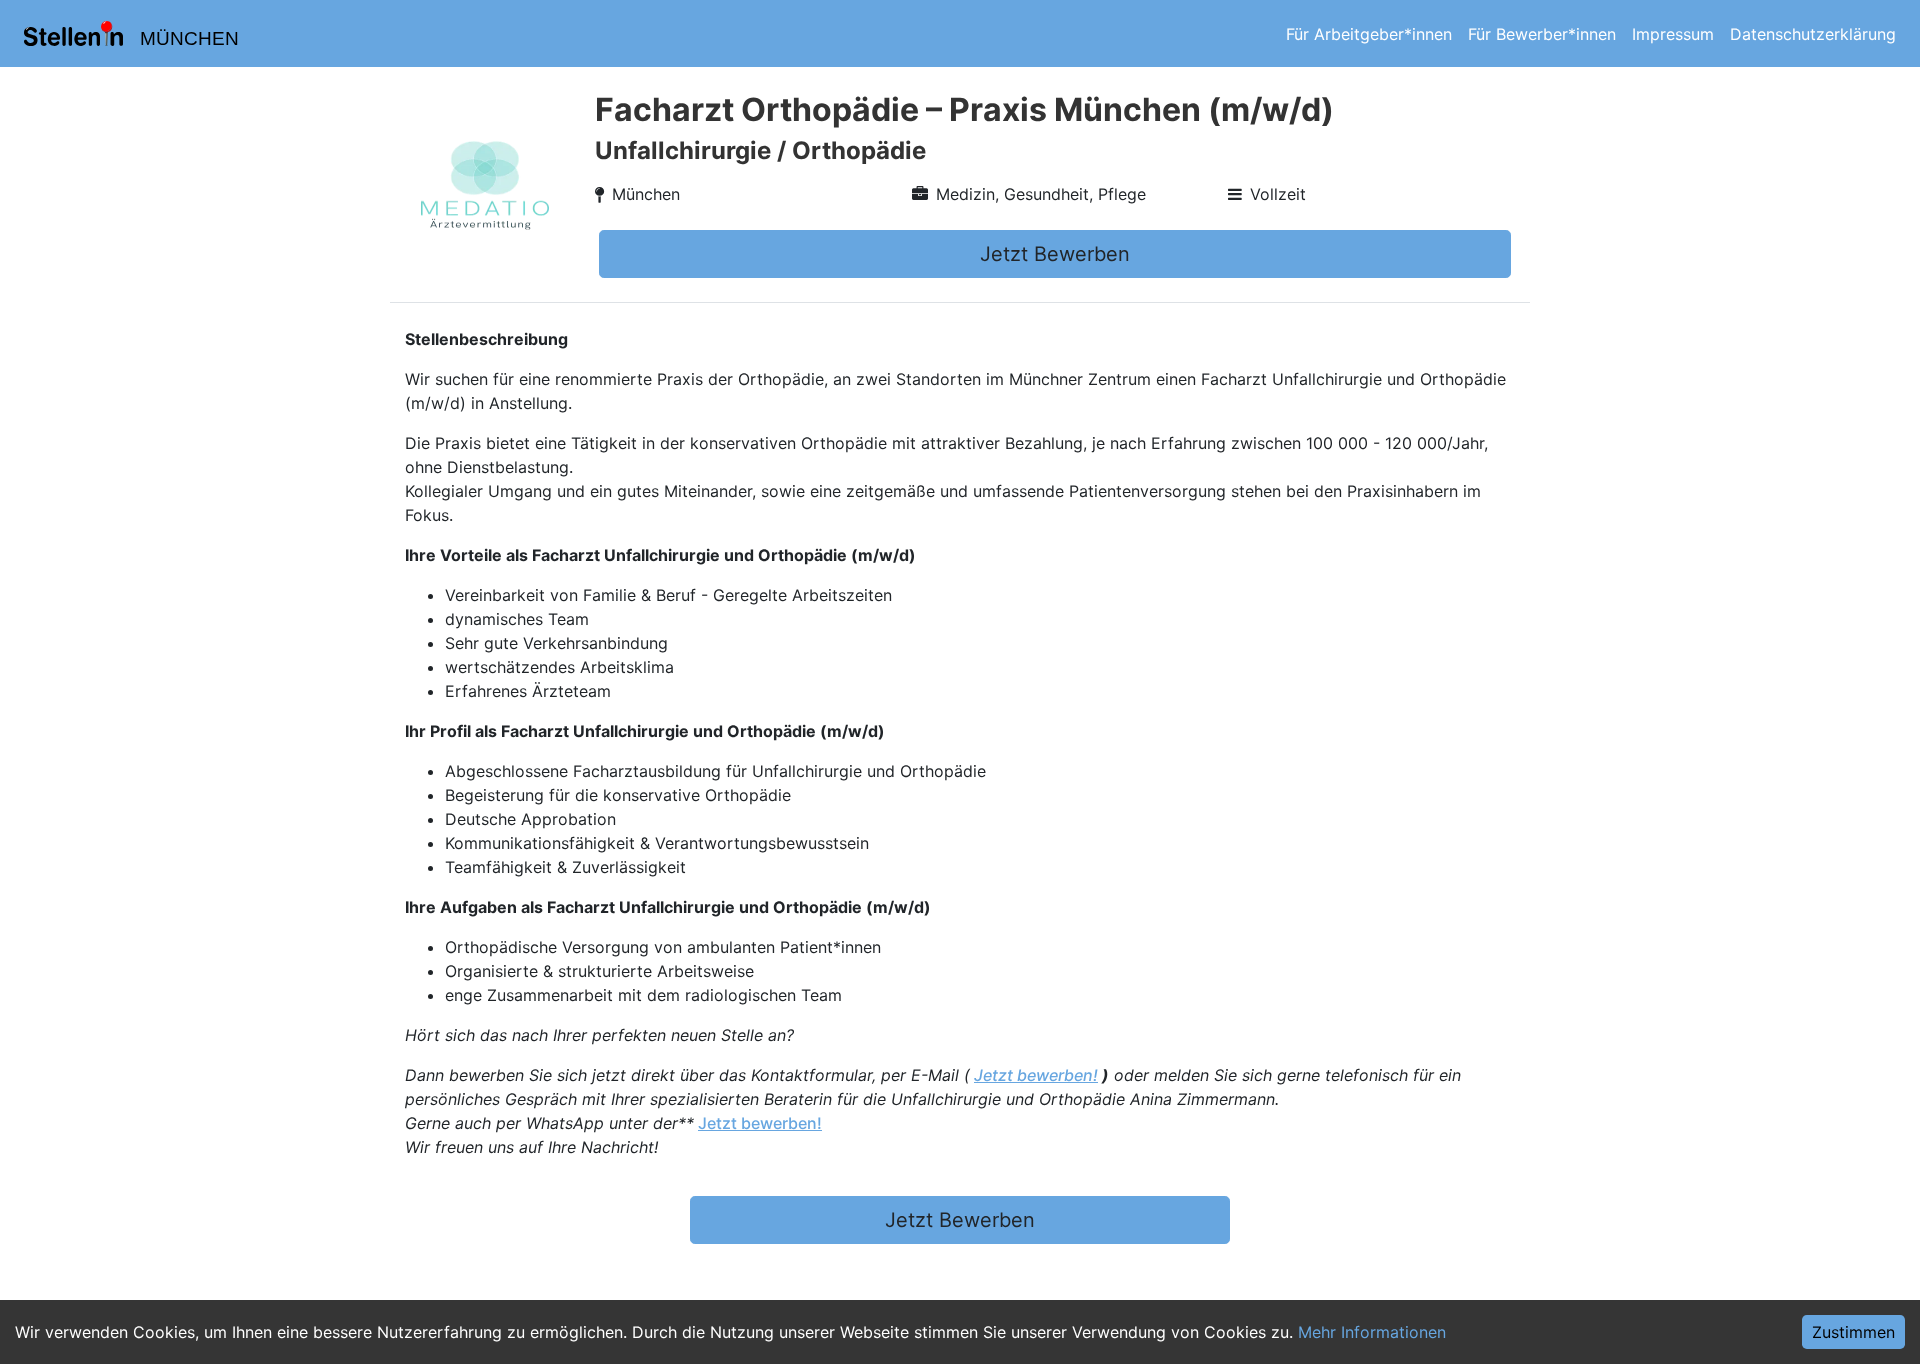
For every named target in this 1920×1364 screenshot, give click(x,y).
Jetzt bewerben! (1036, 1075)
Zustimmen (1853, 1332)
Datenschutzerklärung (1813, 34)
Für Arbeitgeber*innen (1369, 34)
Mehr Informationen (1372, 1332)
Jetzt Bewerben (1055, 254)
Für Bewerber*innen (1542, 34)
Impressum (1673, 34)
